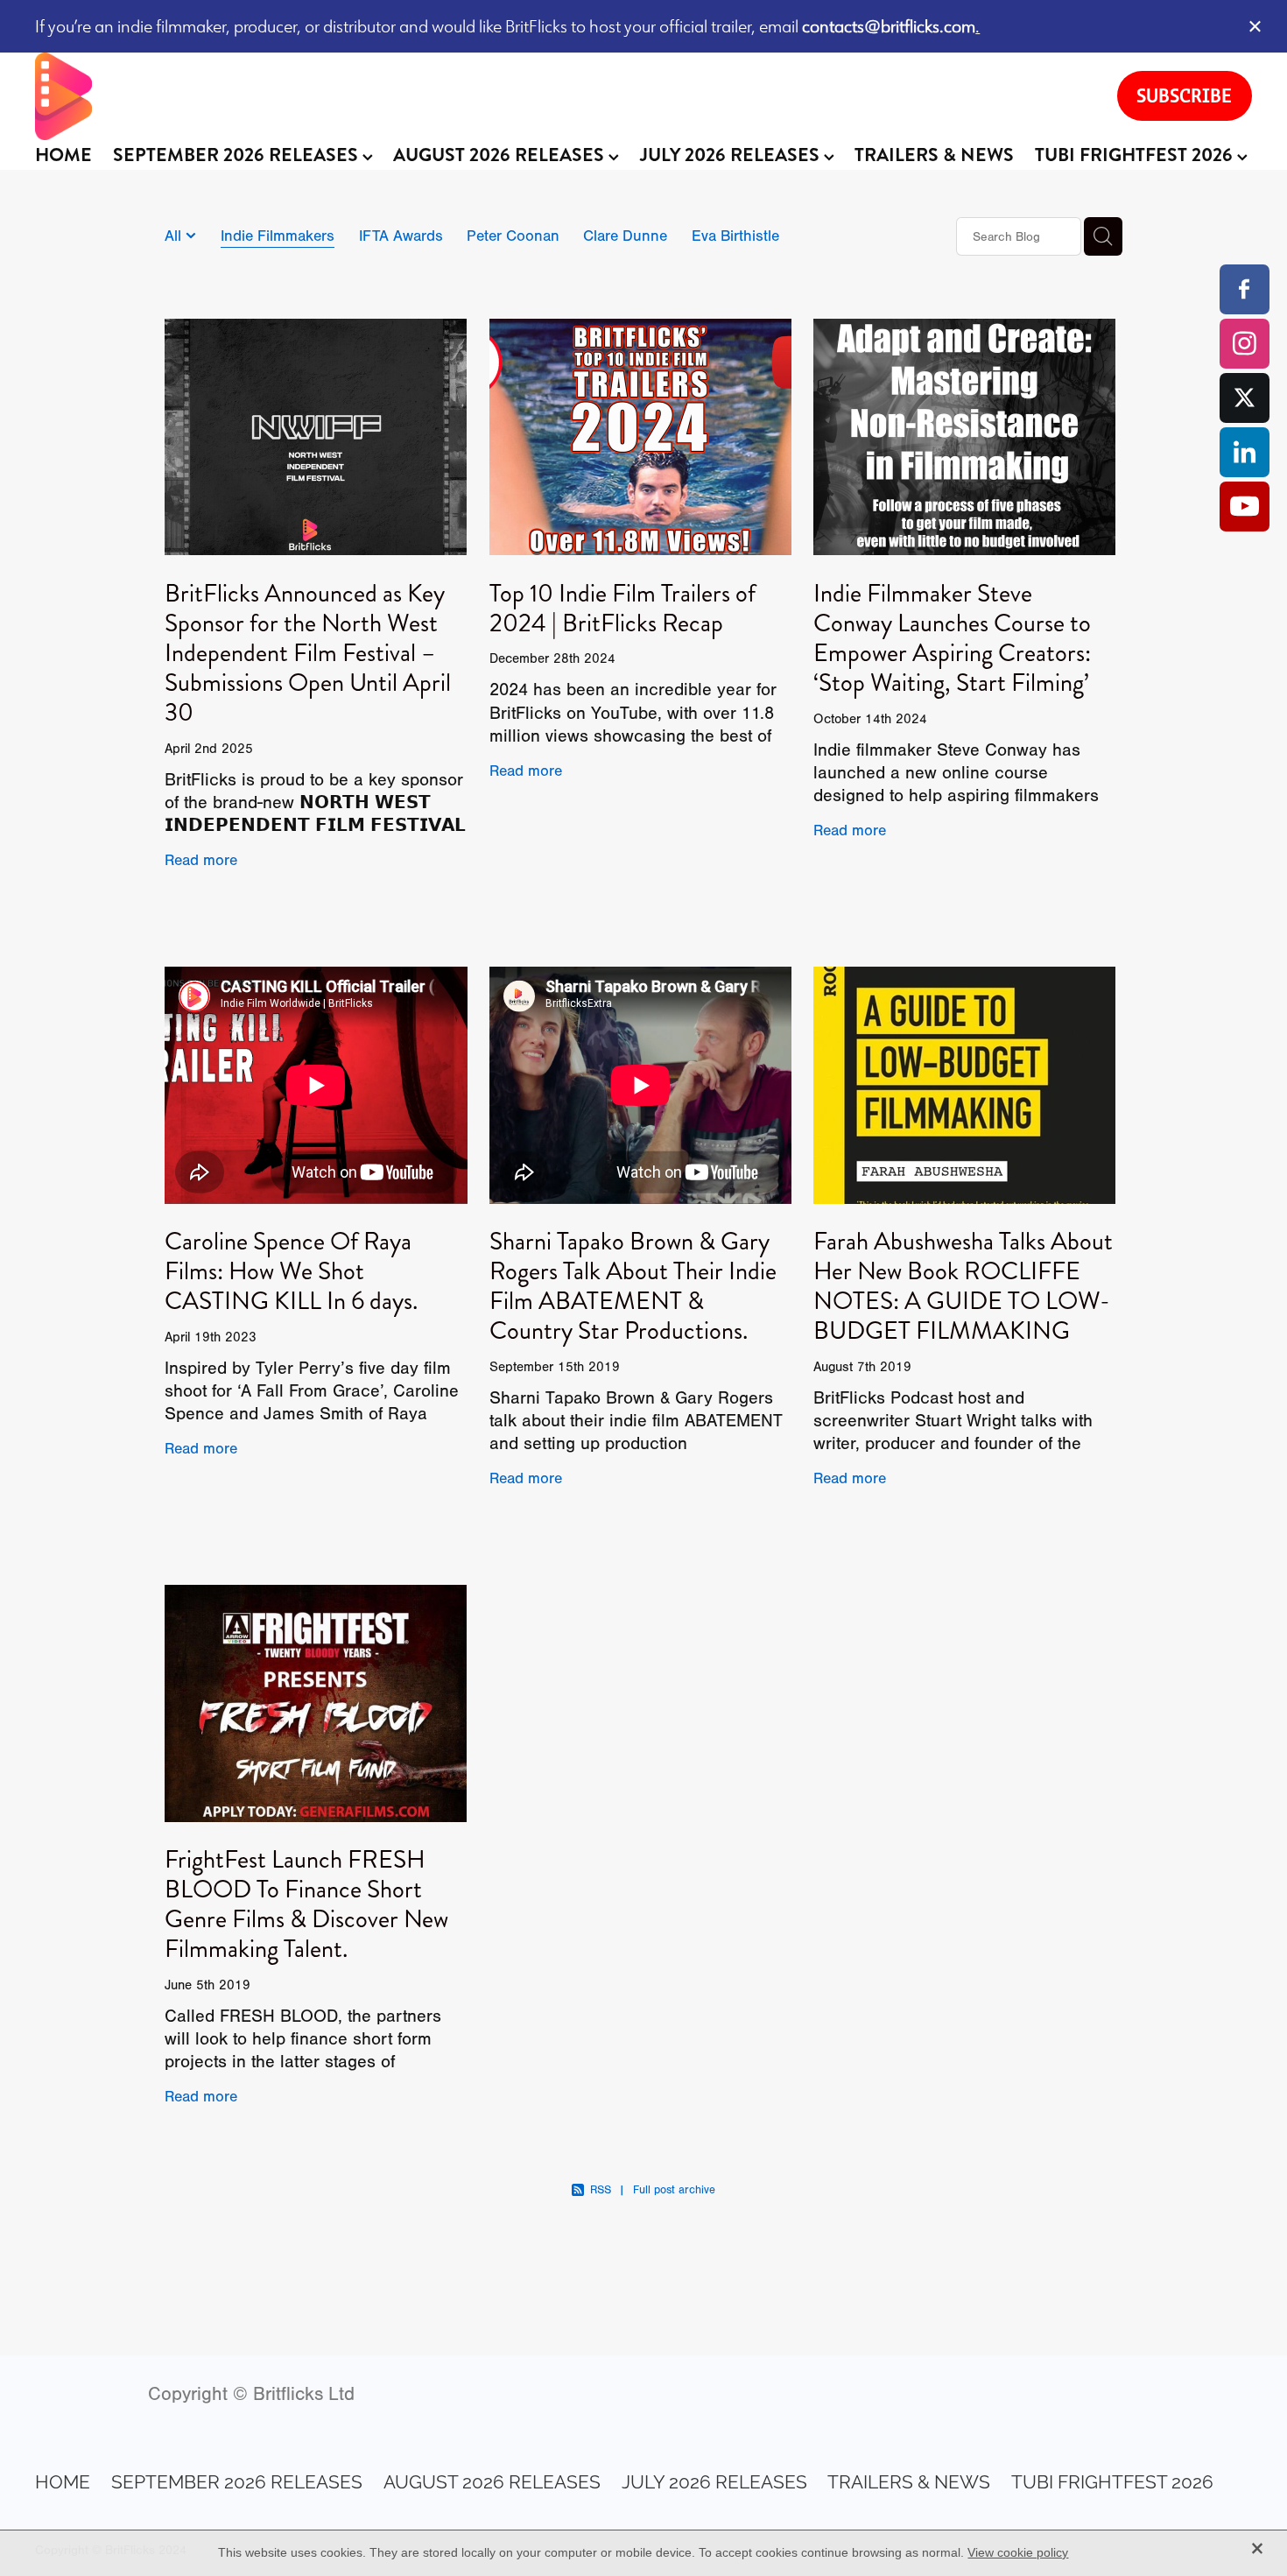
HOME (63, 155)
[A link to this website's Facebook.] (1245, 289)
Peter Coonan (513, 236)
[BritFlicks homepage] (558, 96)
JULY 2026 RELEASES (732, 155)
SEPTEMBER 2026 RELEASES (238, 155)
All (175, 236)
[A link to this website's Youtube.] (1245, 507)
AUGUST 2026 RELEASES (501, 155)
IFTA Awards (401, 236)
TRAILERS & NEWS (934, 155)
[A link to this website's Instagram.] (1245, 344)
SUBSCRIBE (1184, 95)
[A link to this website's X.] (1245, 398)
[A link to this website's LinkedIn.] (1245, 452)
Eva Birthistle (735, 236)
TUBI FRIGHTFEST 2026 (1136, 155)
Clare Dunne (625, 236)
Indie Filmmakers (278, 236)
